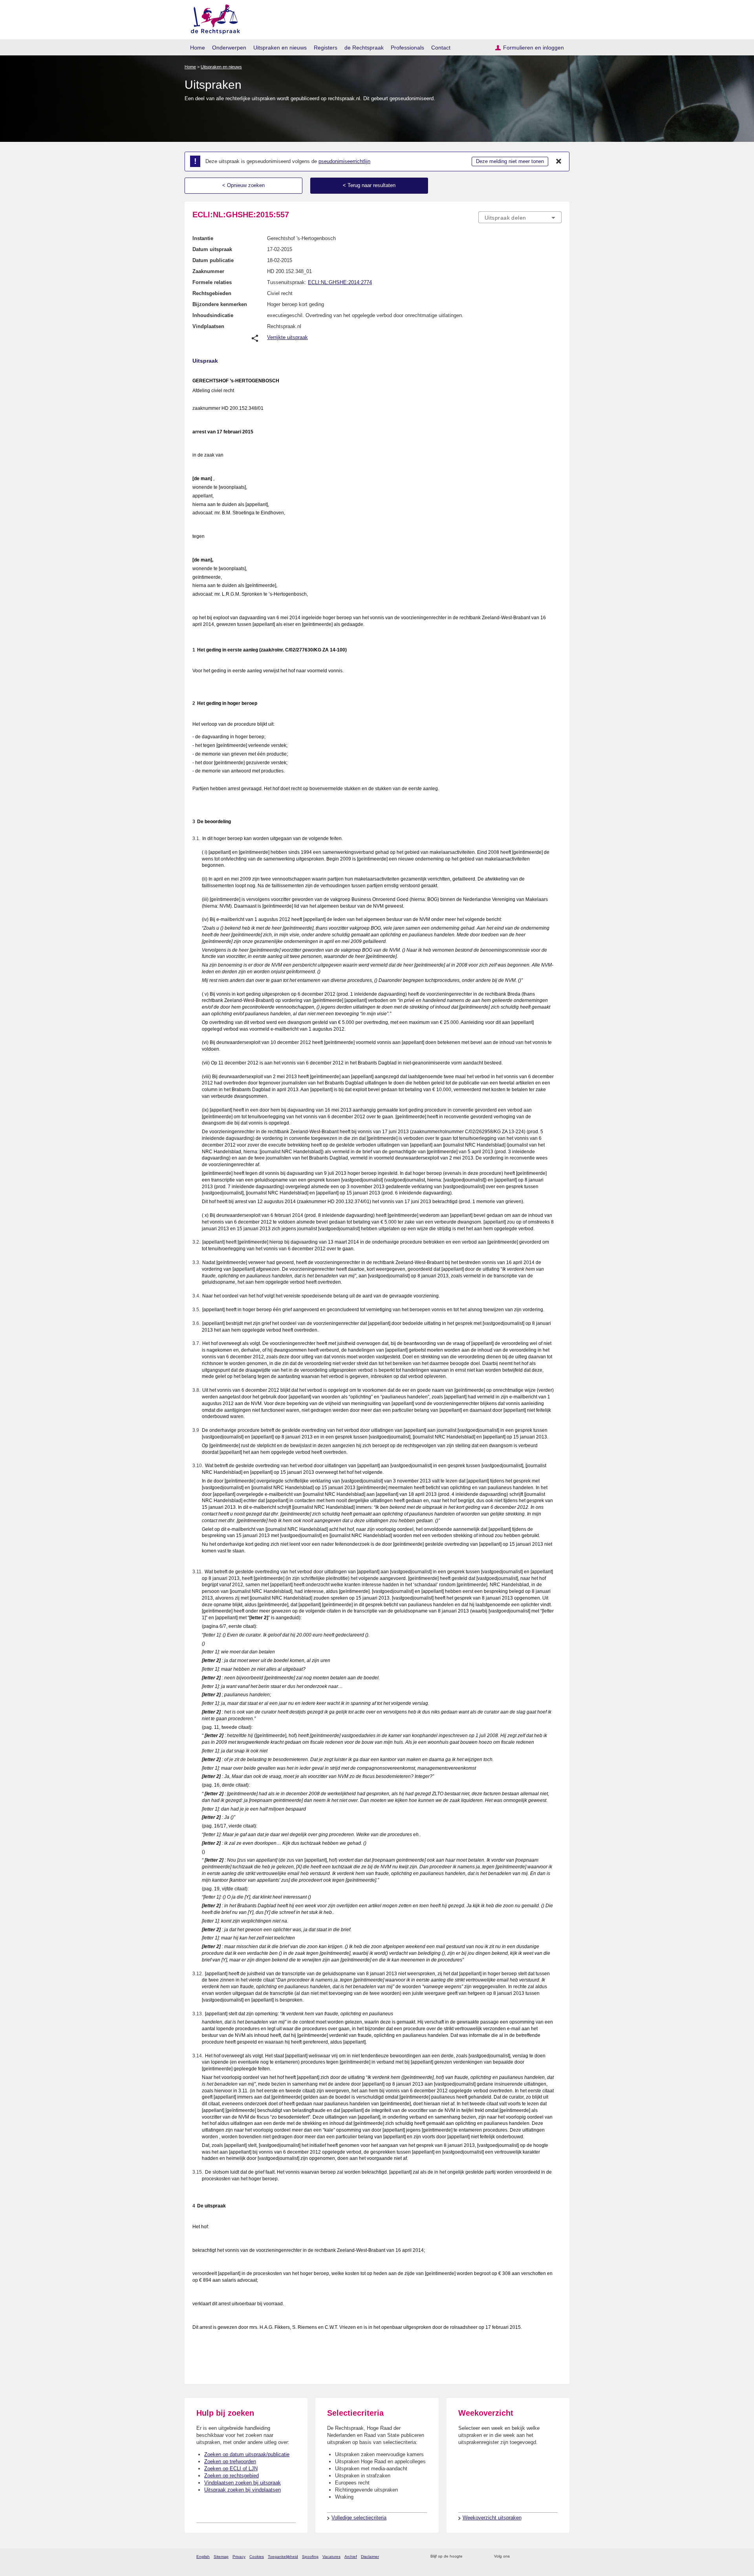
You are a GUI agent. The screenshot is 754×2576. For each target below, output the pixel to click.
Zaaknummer (208, 271)
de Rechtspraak (364, 48)
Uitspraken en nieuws (280, 48)
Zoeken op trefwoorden (230, 2461)
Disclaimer (370, 2557)
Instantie (203, 238)
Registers (326, 48)
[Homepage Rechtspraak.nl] (213, 18)
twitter (517, 2557)
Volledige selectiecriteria (359, 2518)
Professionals (407, 48)
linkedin (547, 2557)
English (203, 2557)
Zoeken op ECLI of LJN (231, 2469)
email (480, 2557)
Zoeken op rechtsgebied (232, 2476)
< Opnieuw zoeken (243, 185)
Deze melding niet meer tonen (510, 161)
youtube (557, 2557)
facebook (527, 2557)
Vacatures (331, 2557)
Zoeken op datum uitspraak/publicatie (247, 2454)
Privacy (239, 2557)
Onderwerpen (229, 48)
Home (198, 48)
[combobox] (520, 217)
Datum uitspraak (212, 249)
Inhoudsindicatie (213, 315)
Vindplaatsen (208, 326)
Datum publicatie (213, 260)
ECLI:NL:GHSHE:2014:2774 (340, 282)
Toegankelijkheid (283, 2557)
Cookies (257, 2557)
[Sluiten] (559, 161)
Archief (351, 2557)
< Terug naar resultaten (369, 185)
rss (470, 2557)
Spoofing (310, 2557)
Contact (441, 48)
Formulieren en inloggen (533, 48)
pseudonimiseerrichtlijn (344, 161)
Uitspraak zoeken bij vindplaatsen (242, 2490)
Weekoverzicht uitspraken (492, 2518)
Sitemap (221, 2557)
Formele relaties (212, 282)
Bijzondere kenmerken (220, 304)
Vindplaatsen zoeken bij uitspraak (242, 2483)
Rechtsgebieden (212, 293)
